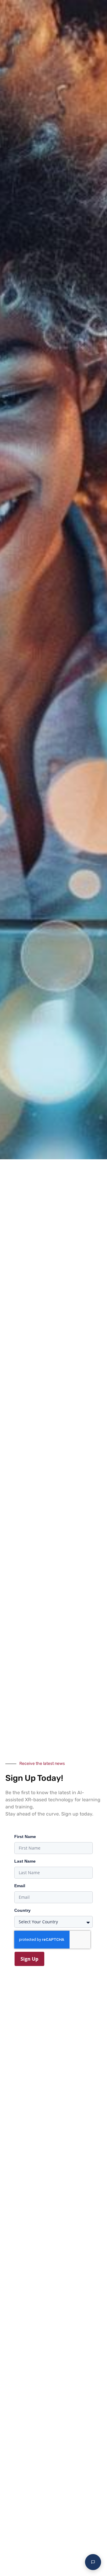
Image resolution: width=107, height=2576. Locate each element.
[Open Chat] (93, 2562)
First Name (25, 1837)
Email (20, 1886)
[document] (53, 1288)
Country (22, 1910)
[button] (97, 10)
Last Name (25, 1861)
